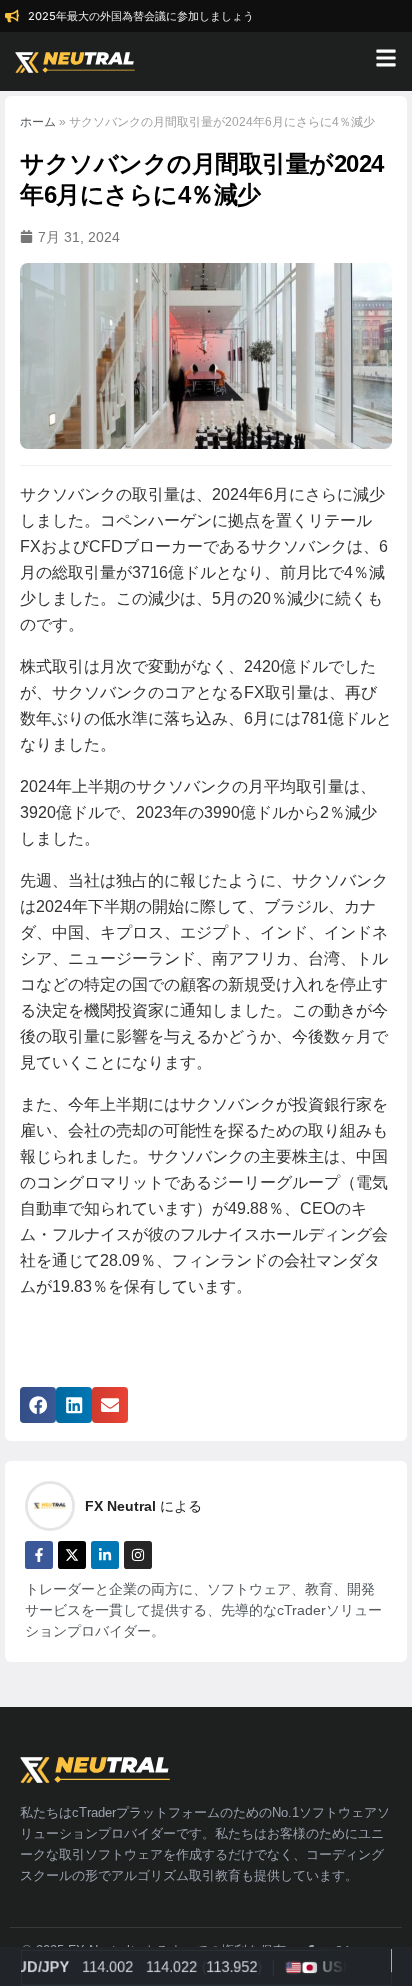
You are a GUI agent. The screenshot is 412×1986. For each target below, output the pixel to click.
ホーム (38, 122)
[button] (38, 1405)
